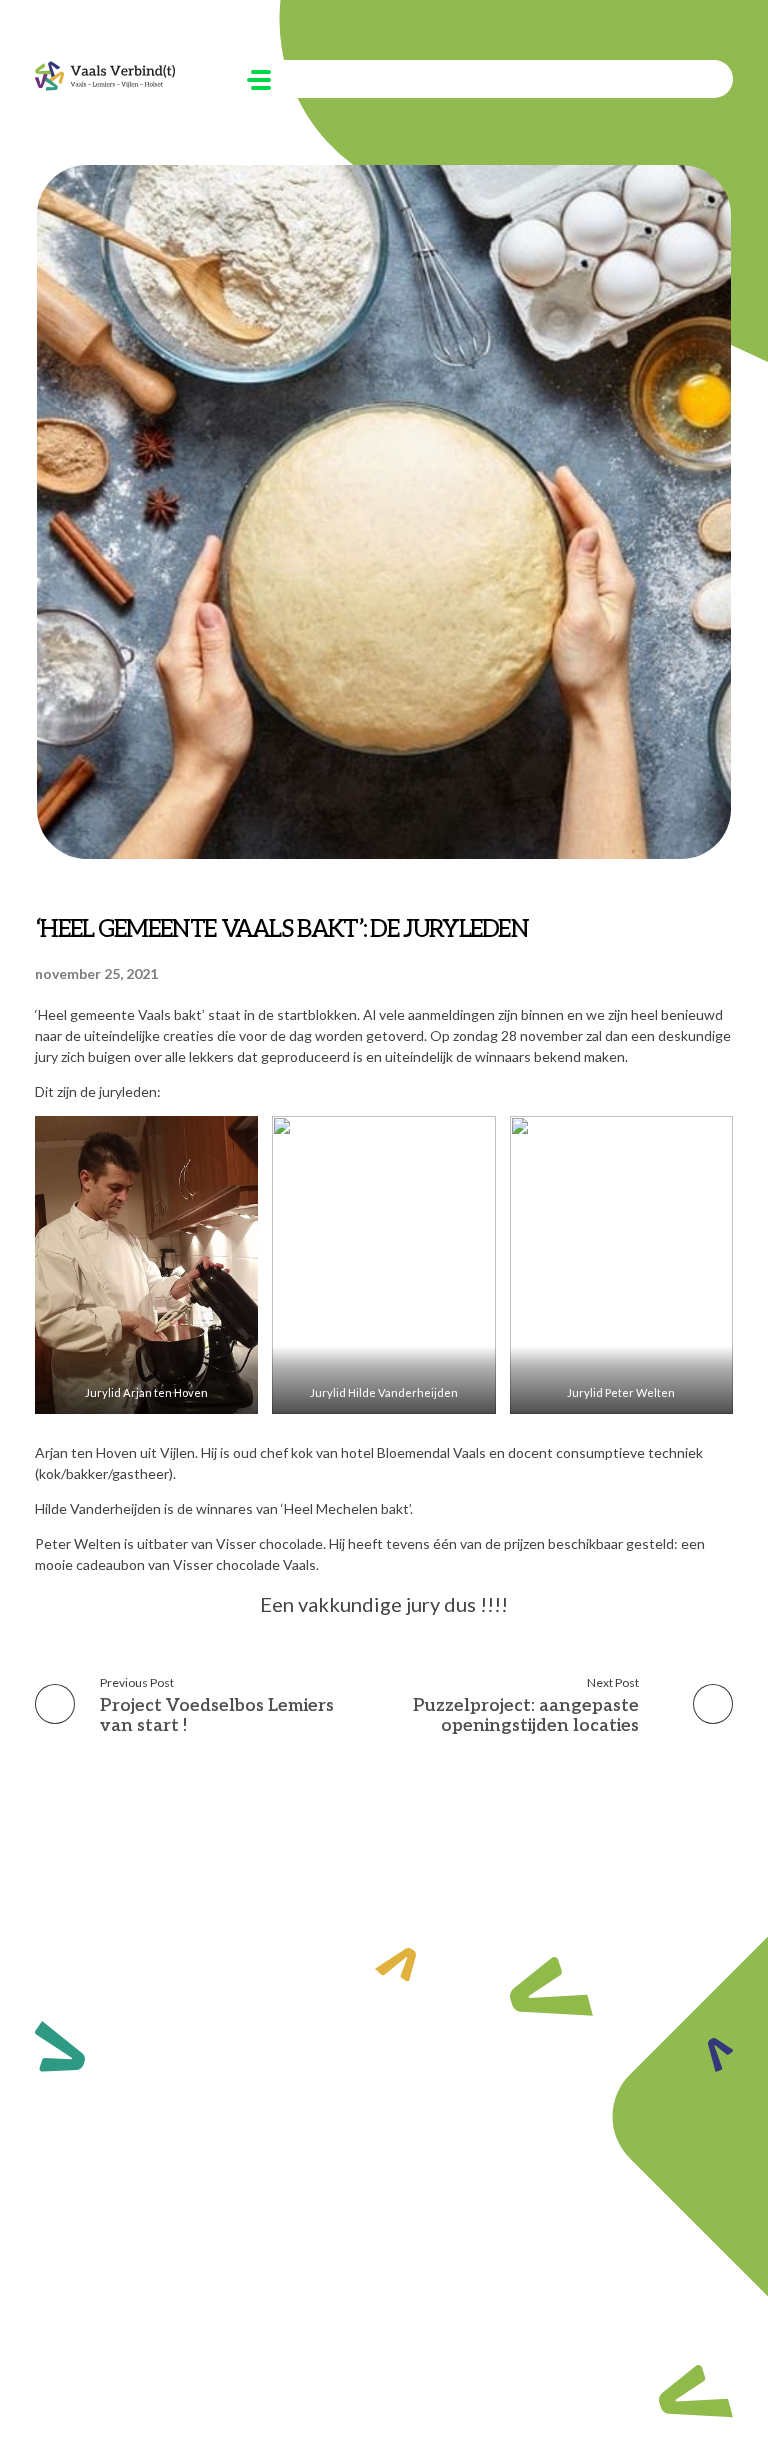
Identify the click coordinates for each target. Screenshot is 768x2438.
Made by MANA (574, 2331)
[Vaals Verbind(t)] (105, 76)
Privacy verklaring (669, 2331)
